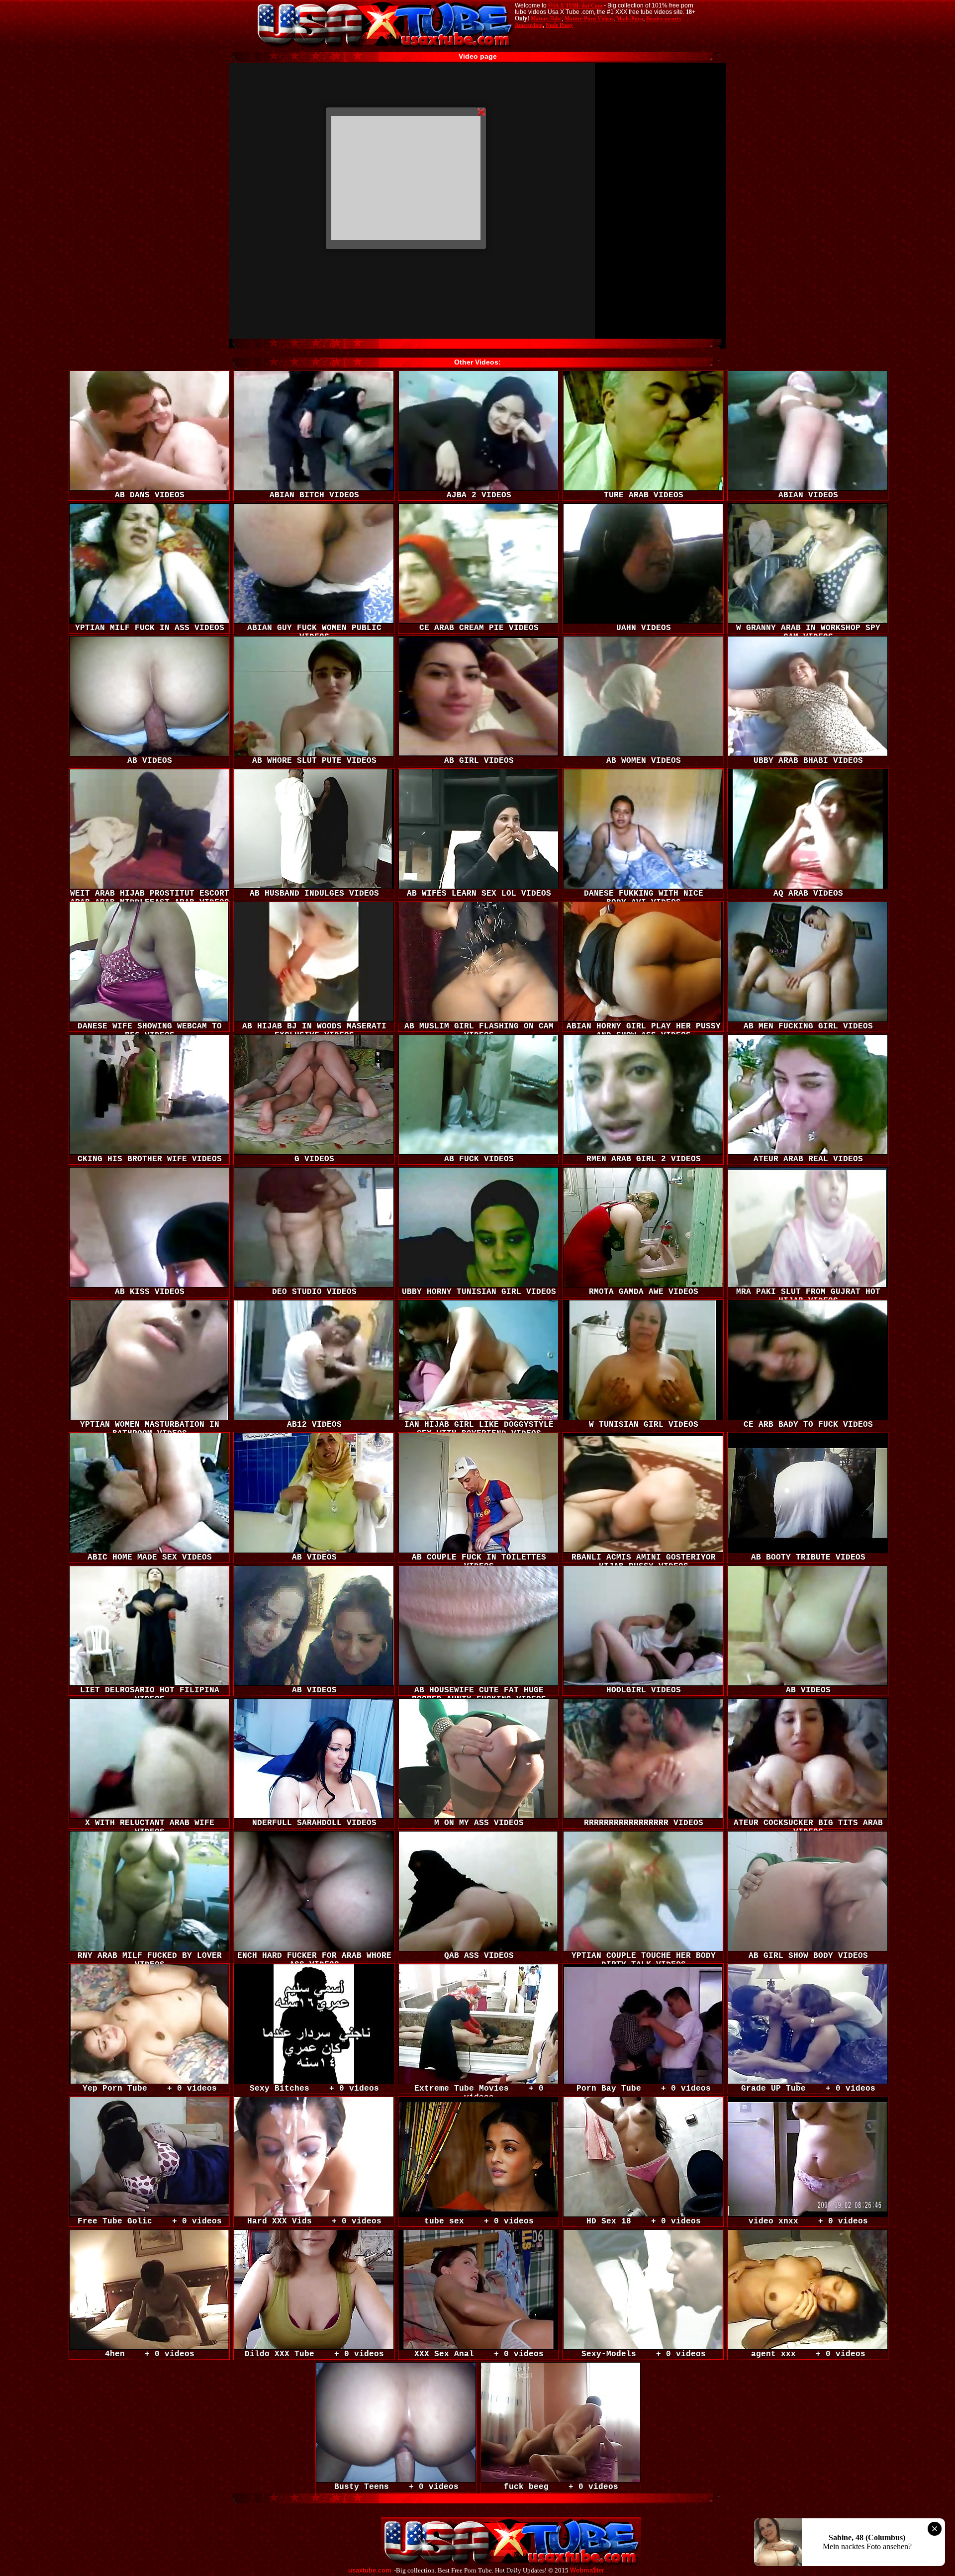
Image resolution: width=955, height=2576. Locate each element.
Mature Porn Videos (589, 18)
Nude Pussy (559, 25)
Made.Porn (630, 18)
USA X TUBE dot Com (575, 5)
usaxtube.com (370, 2571)
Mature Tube (546, 18)
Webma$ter (587, 2571)
